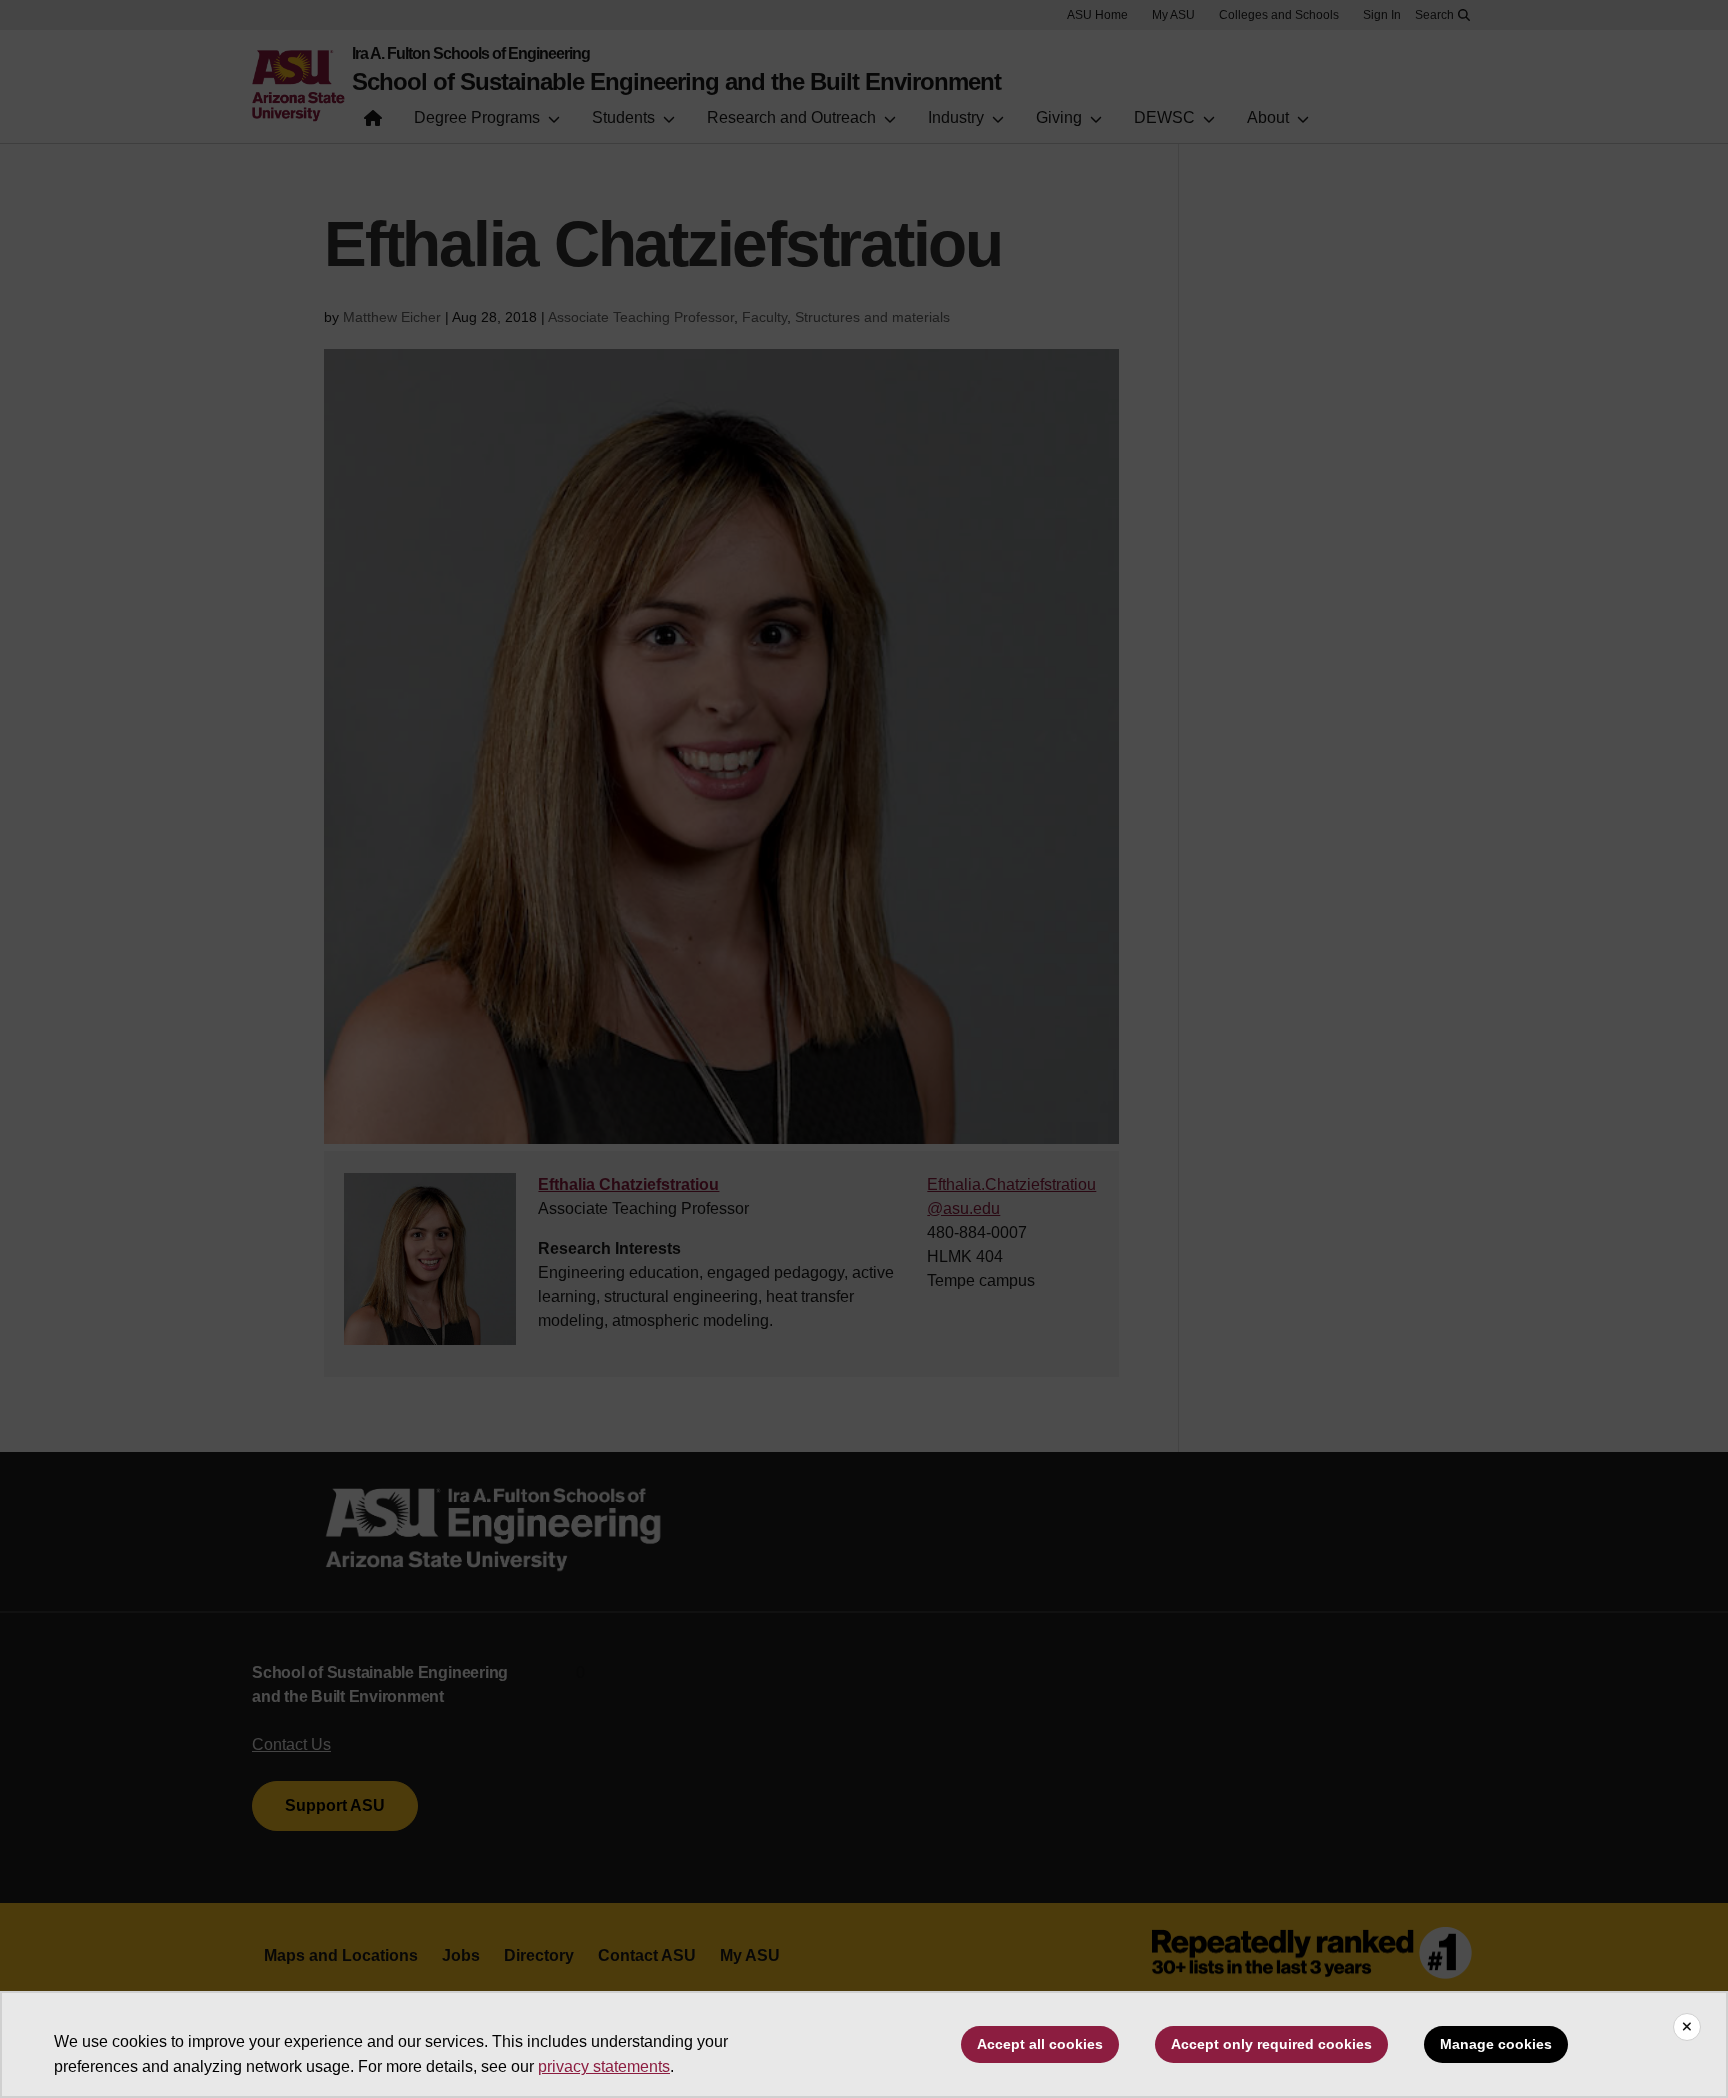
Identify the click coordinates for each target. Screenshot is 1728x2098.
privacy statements (604, 2066)
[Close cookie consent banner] (1687, 2027)
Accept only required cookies (1271, 2044)
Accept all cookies (1040, 2044)
